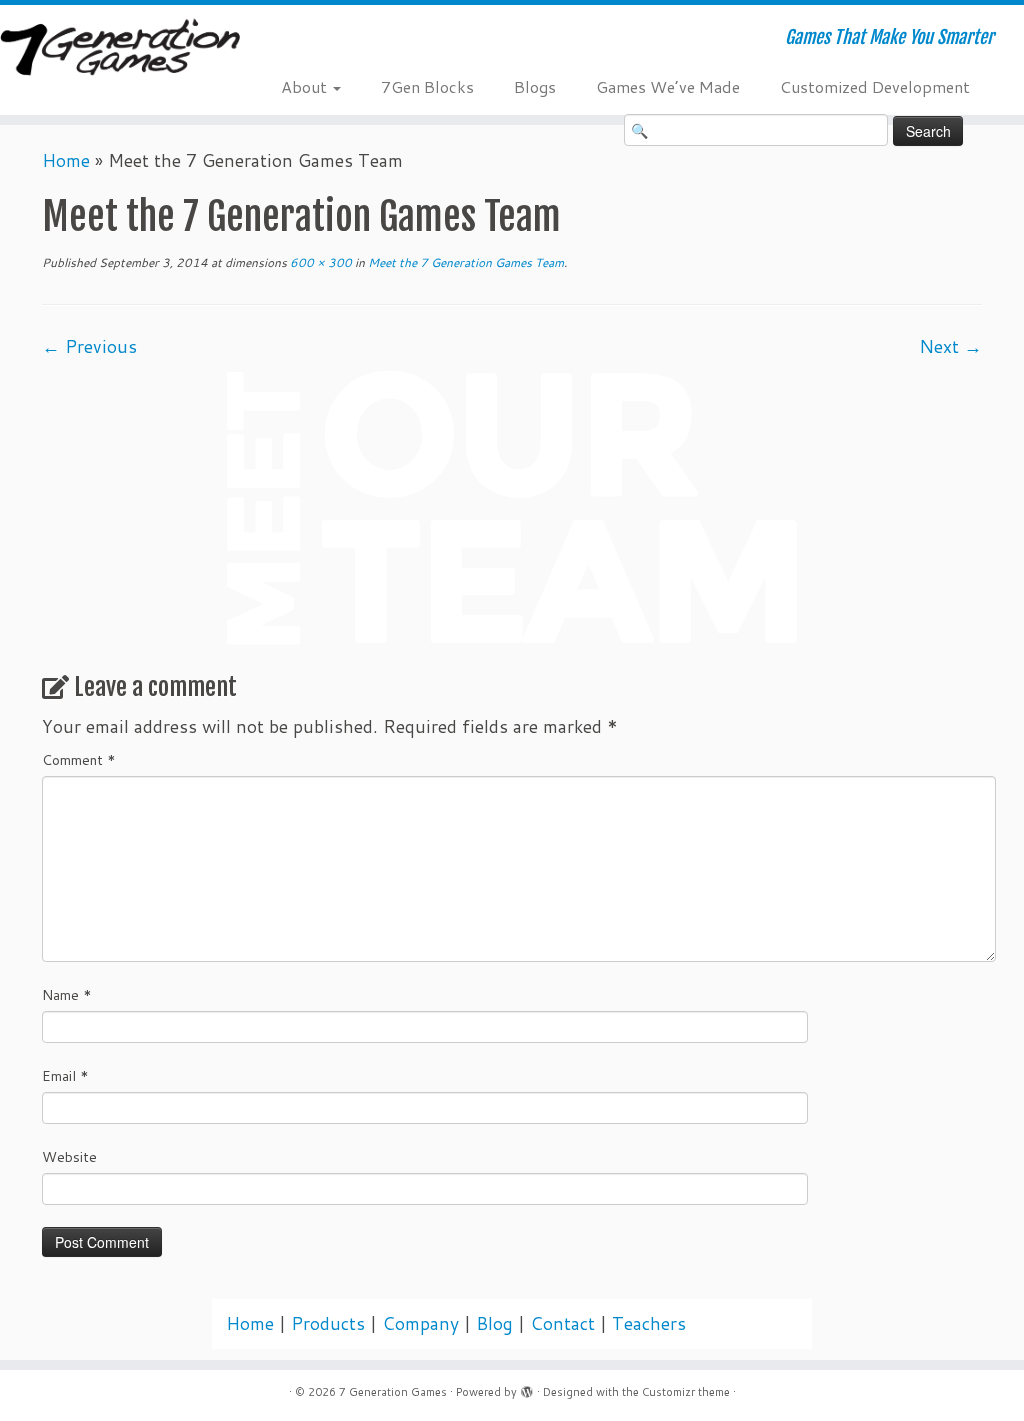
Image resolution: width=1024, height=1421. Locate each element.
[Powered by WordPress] (527, 1388)
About (306, 86)
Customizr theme (686, 1392)
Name (67, 995)
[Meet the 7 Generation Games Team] (512, 506)
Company (420, 1323)
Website (69, 1157)
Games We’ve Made (668, 86)
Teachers (649, 1323)
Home (66, 160)
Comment (79, 760)
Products (328, 1323)
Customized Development (875, 86)
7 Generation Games (393, 1392)
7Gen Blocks (427, 86)
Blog (494, 1323)
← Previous (89, 346)
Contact (562, 1323)
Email (65, 1076)
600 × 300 (319, 262)
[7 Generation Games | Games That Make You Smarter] (120, 49)
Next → (950, 346)
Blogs (535, 86)
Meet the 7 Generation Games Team (464, 262)
